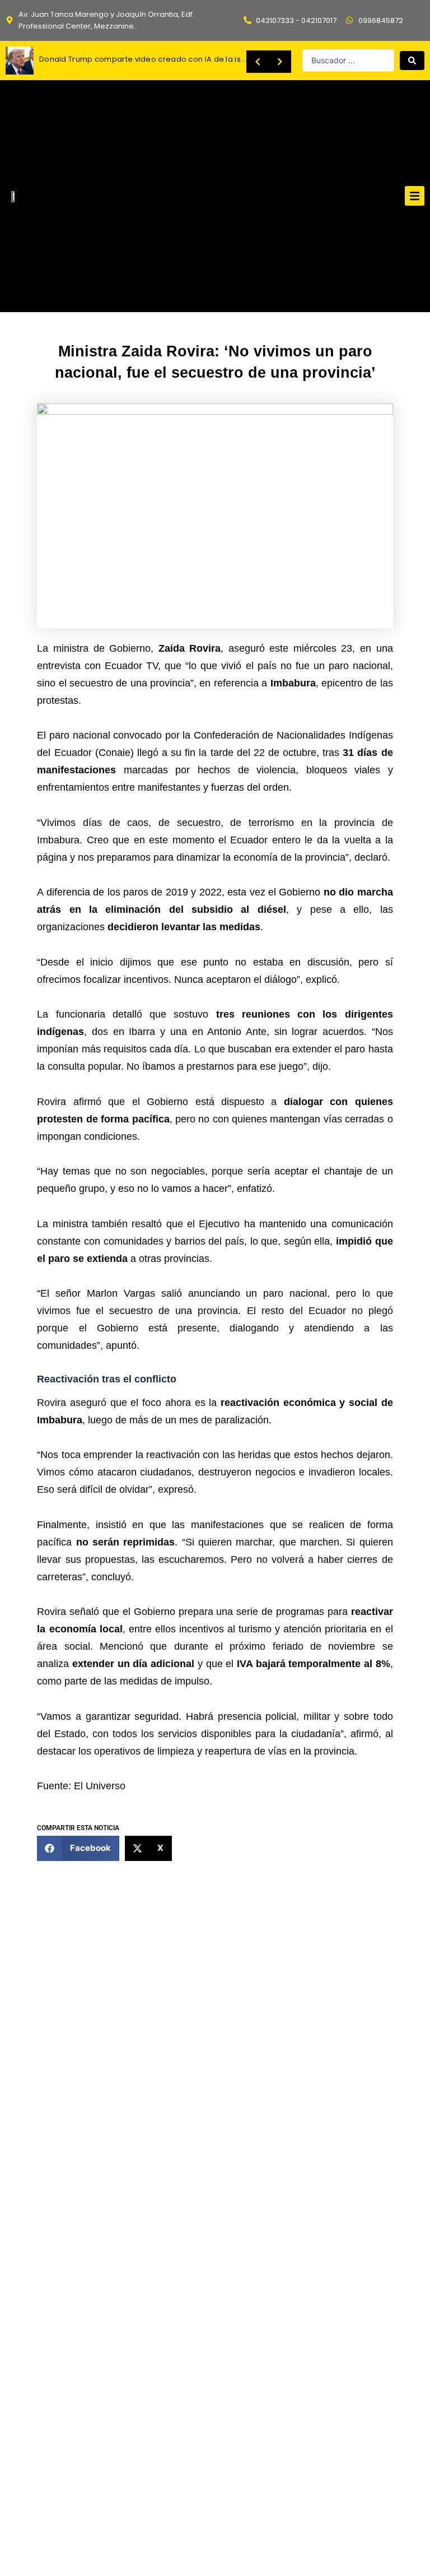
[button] (415, 196)
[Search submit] (412, 61)
